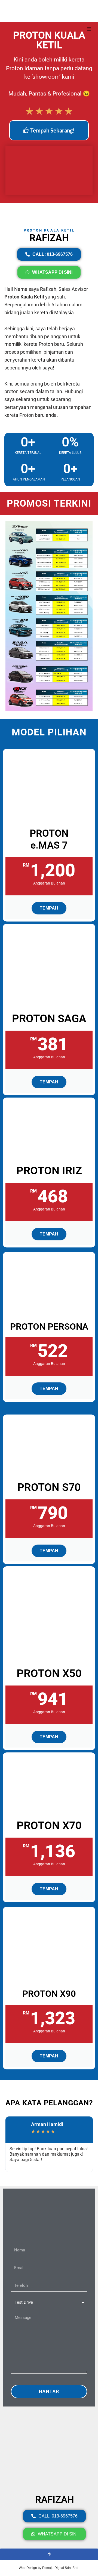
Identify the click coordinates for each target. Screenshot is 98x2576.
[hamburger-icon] (89, 29)
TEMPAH (49, 908)
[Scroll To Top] (49, 2554)
